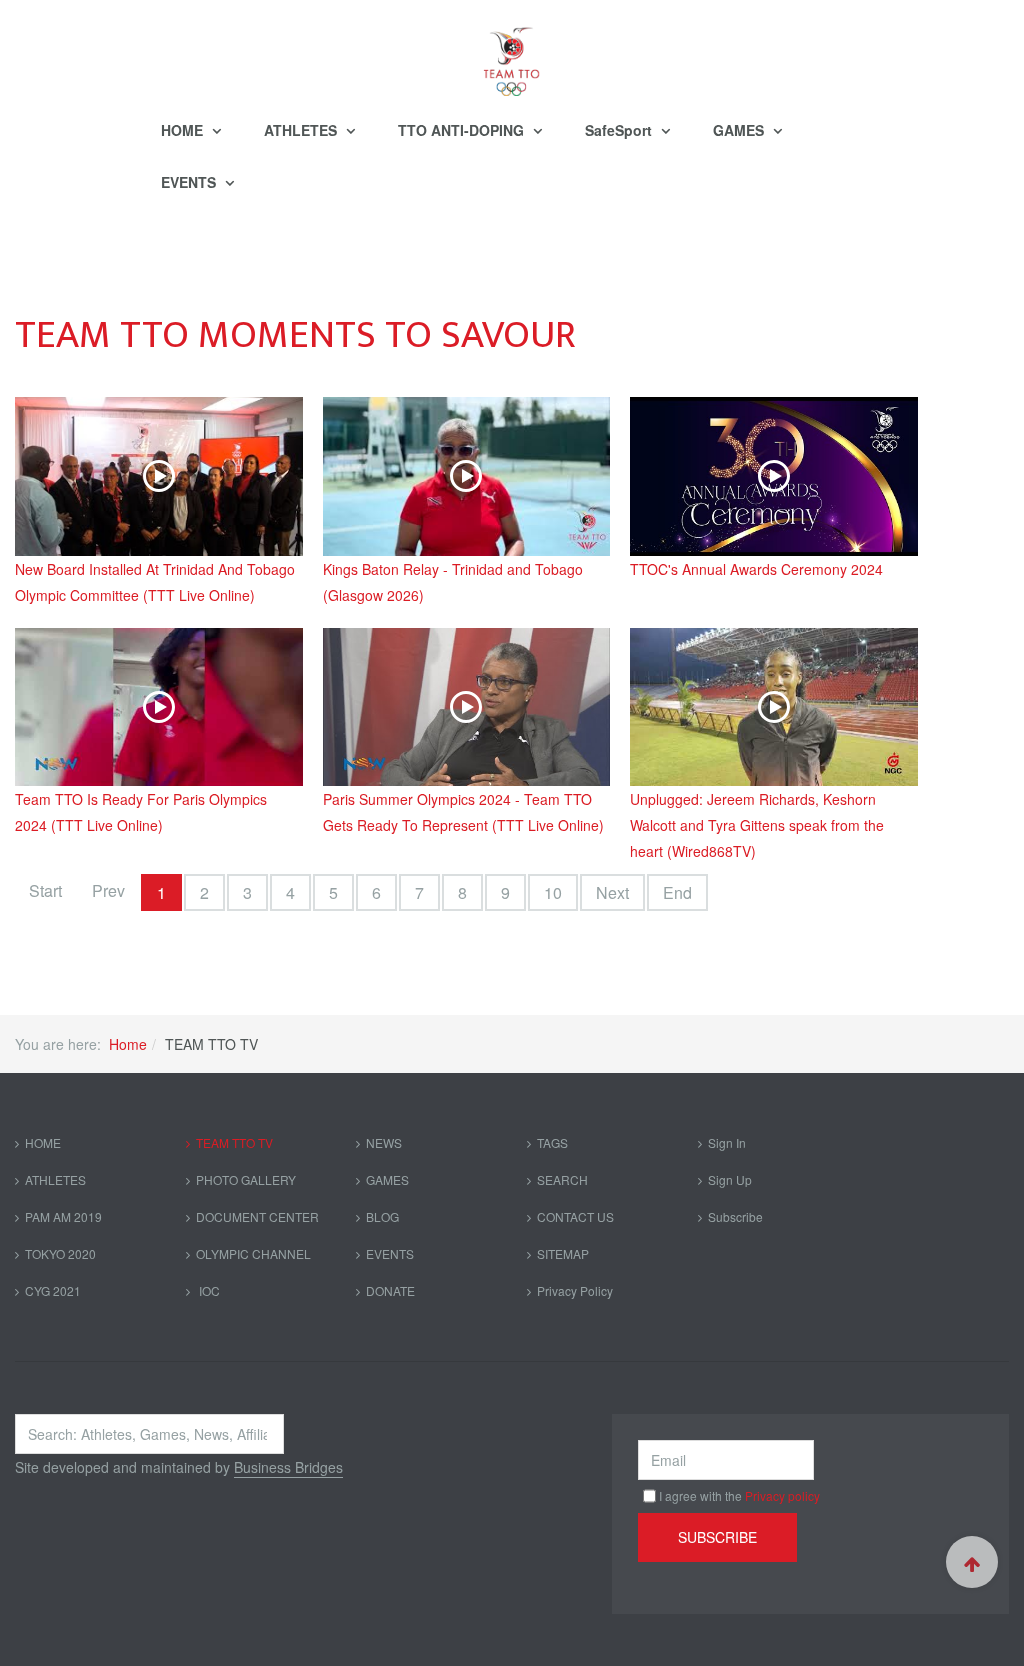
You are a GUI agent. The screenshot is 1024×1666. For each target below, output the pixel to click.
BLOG (382, 1216)
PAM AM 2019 (63, 1216)
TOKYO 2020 (60, 1253)
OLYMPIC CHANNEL (253, 1253)
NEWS (384, 1142)
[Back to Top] (972, 1562)
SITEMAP (563, 1253)
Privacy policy (782, 1495)
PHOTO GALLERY (246, 1179)
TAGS (552, 1142)
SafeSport (620, 130)
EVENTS (190, 182)
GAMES (740, 130)
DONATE (390, 1290)
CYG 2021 (53, 1290)
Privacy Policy (575, 1290)
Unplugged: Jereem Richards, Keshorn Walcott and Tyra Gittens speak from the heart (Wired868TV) (757, 825)
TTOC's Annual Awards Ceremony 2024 (756, 569)
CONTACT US (575, 1216)
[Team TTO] (512, 52)
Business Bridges (288, 1467)
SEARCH (562, 1179)
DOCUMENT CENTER (257, 1216)
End (677, 892)
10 (553, 892)
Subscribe (735, 1216)
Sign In (727, 1142)
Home (128, 1044)
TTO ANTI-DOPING (463, 130)
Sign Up (730, 1179)
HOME (184, 130)
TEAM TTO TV (234, 1142)
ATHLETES (302, 130)
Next (612, 892)
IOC (208, 1290)
